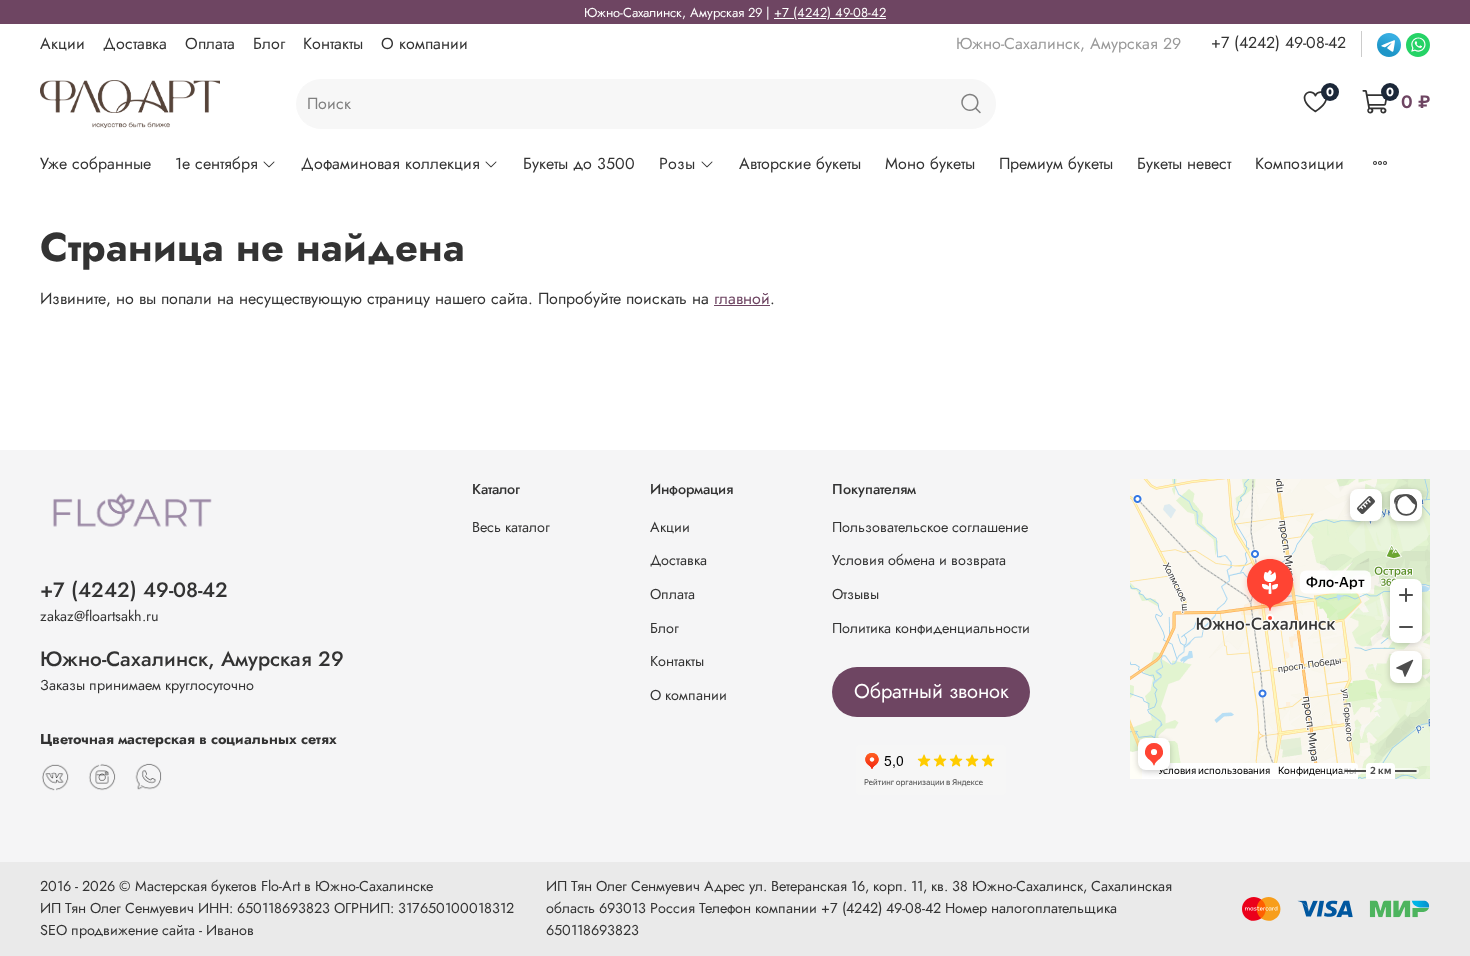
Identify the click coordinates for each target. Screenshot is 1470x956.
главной (742, 298)
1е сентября (216, 163)
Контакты (333, 43)
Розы (677, 163)
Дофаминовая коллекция (390, 163)
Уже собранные (95, 163)
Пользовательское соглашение (930, 527)
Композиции (1299, 163)
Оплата (210, 43)
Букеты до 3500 (579, 163)
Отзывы (855, 594)
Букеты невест (1184, 163)
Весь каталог (511, 527)
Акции (62, 43)
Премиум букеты (1056, 163)
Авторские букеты (800, 163)
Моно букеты (930, 163)
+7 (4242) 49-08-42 (830, 12)
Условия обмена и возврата (919, 560)
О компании (424, 43)
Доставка (135, 43)
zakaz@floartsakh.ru (99, 616)
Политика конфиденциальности (931, 628)
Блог (269, 43)
